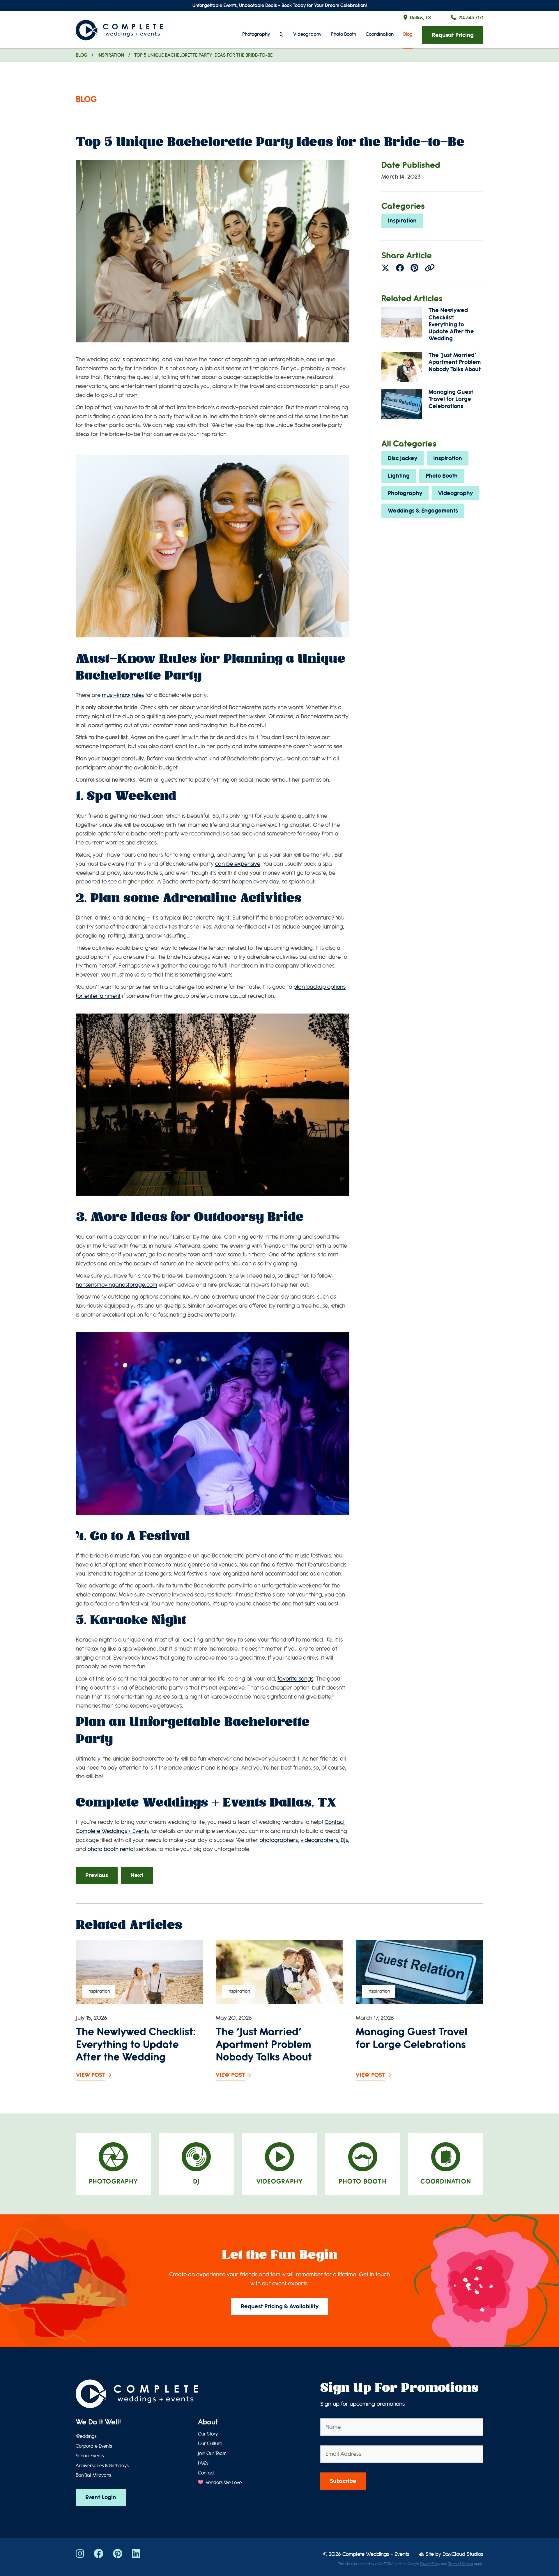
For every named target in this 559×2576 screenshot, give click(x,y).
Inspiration (111, 55)
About (208, 2422)
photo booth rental (111, 1849)
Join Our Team (212, 2454)
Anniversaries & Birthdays (102, 2466)
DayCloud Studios (463, 2554)
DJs (344, 1840)
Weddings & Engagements (423, 511)
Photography (256, 34)
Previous (97, 1875)
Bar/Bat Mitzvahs (93, 2475)
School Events (90, 2456)
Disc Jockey (403, 458)
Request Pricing (453, 35)
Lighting (399, 476)
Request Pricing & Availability (280, 2306)
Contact (206, 2473)
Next (137, 1875)
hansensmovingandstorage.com (116, 1285)
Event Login (101, 2497)
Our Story (208, 2434)
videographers (319, 1840)
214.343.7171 (471, 18)
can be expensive (238, 864)
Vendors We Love (223, 2483)
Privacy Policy (430, 2564)
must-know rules (123, 695)
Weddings (86, 2436)
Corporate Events (94, 2446)
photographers (279, 1840)
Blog (408, 34)
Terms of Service (461, 2564)
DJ (282, 34)
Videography (307, 34)
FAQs (203, 2463)
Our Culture (210, 2444)
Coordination (380, 34)
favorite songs (295, 1679)
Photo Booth (344, 34)
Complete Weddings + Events (376, 2554)
